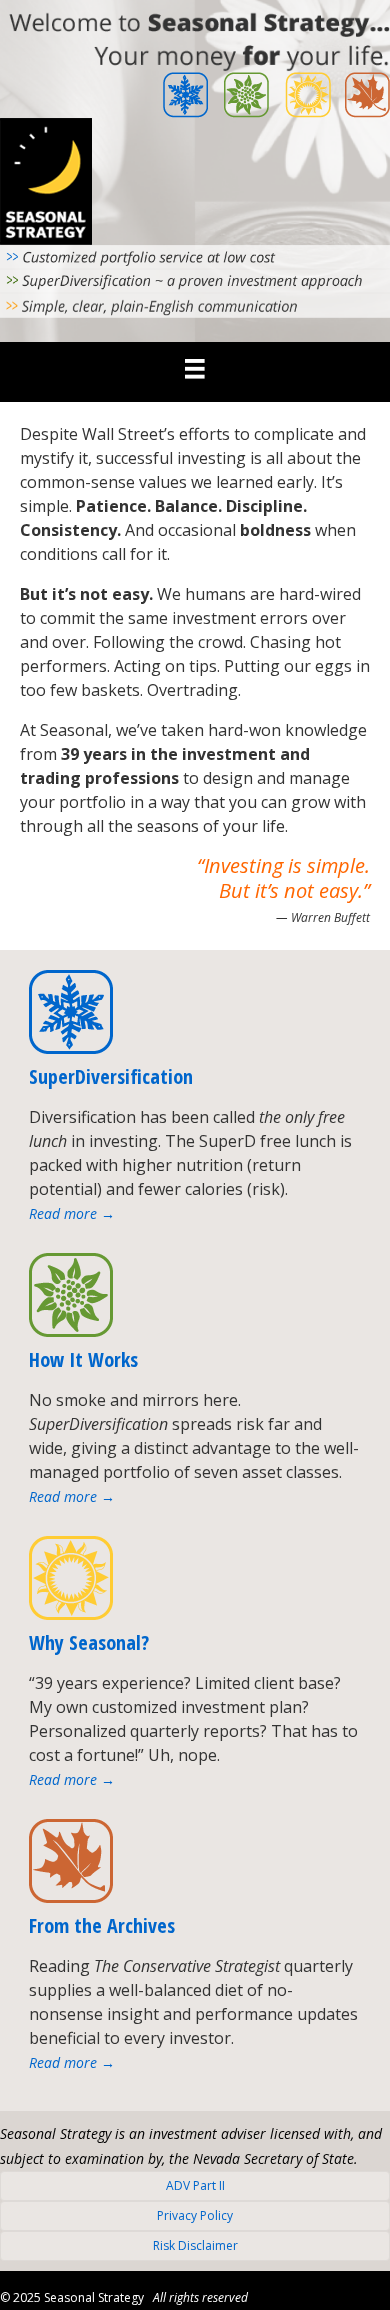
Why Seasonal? (89, 1642)
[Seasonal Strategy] (195, 368)
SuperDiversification (111, 1076)
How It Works (83, 1359)
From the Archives (102, 1925)
